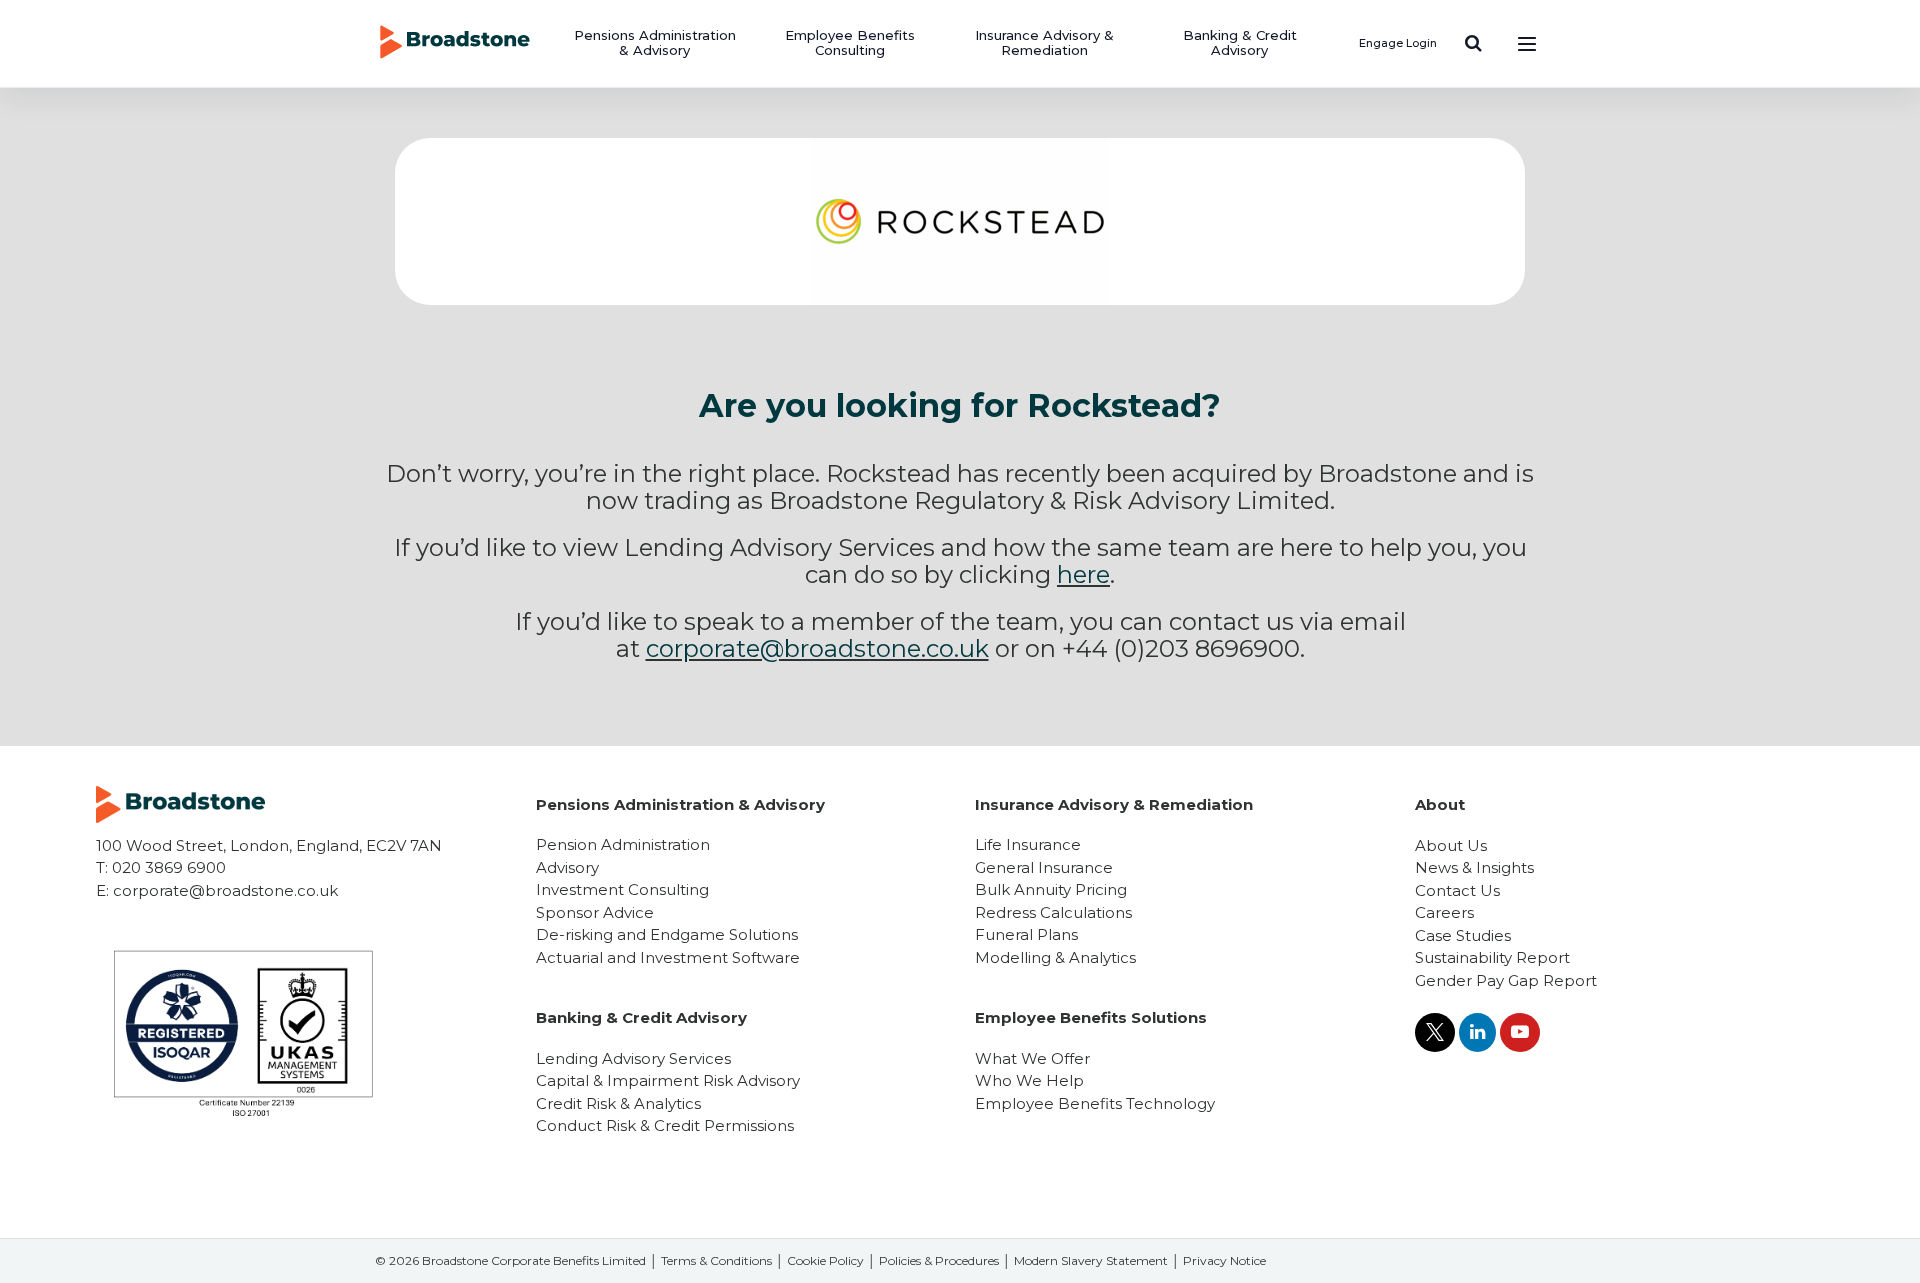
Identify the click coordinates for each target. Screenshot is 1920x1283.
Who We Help (1029, 1080)
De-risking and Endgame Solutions (667, 934)
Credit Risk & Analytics (618, 1103)
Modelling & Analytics (1055, 957)
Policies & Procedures (939, 1260)
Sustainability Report (1492, 957)
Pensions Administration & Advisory (655, 43)
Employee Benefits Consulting (850, 43)
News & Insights (1474, 867)
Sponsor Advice (595, 912)
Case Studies (1463, 935)
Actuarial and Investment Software (668, 957)
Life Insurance (1028, 844)
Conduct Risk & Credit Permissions (665, 1125)
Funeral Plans (1026, 934)
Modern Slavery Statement (1091, 1260)
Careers (1444, 912)
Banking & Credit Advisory (1240, 43)
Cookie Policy (825, 1260)
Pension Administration (623, 844)
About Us (1451, 845)
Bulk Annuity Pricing (1051, 889)
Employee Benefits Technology (1095, 1103)
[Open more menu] (1527, 43)
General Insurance (1044, 867)
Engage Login (1398, 43)
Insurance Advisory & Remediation (1044, 43)
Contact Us (1457, 890)
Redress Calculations (1053, 912)
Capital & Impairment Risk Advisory (668, 1080)
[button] (1473, 43)
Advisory (567, 867)
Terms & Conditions (716, 1260)
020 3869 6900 (169, 867)
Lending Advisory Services (633, 1058)
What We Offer (1032, 1058)
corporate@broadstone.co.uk (225, 890)
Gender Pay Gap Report (1506, 980)
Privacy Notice (1224, 1260)
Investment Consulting (622, 889)
